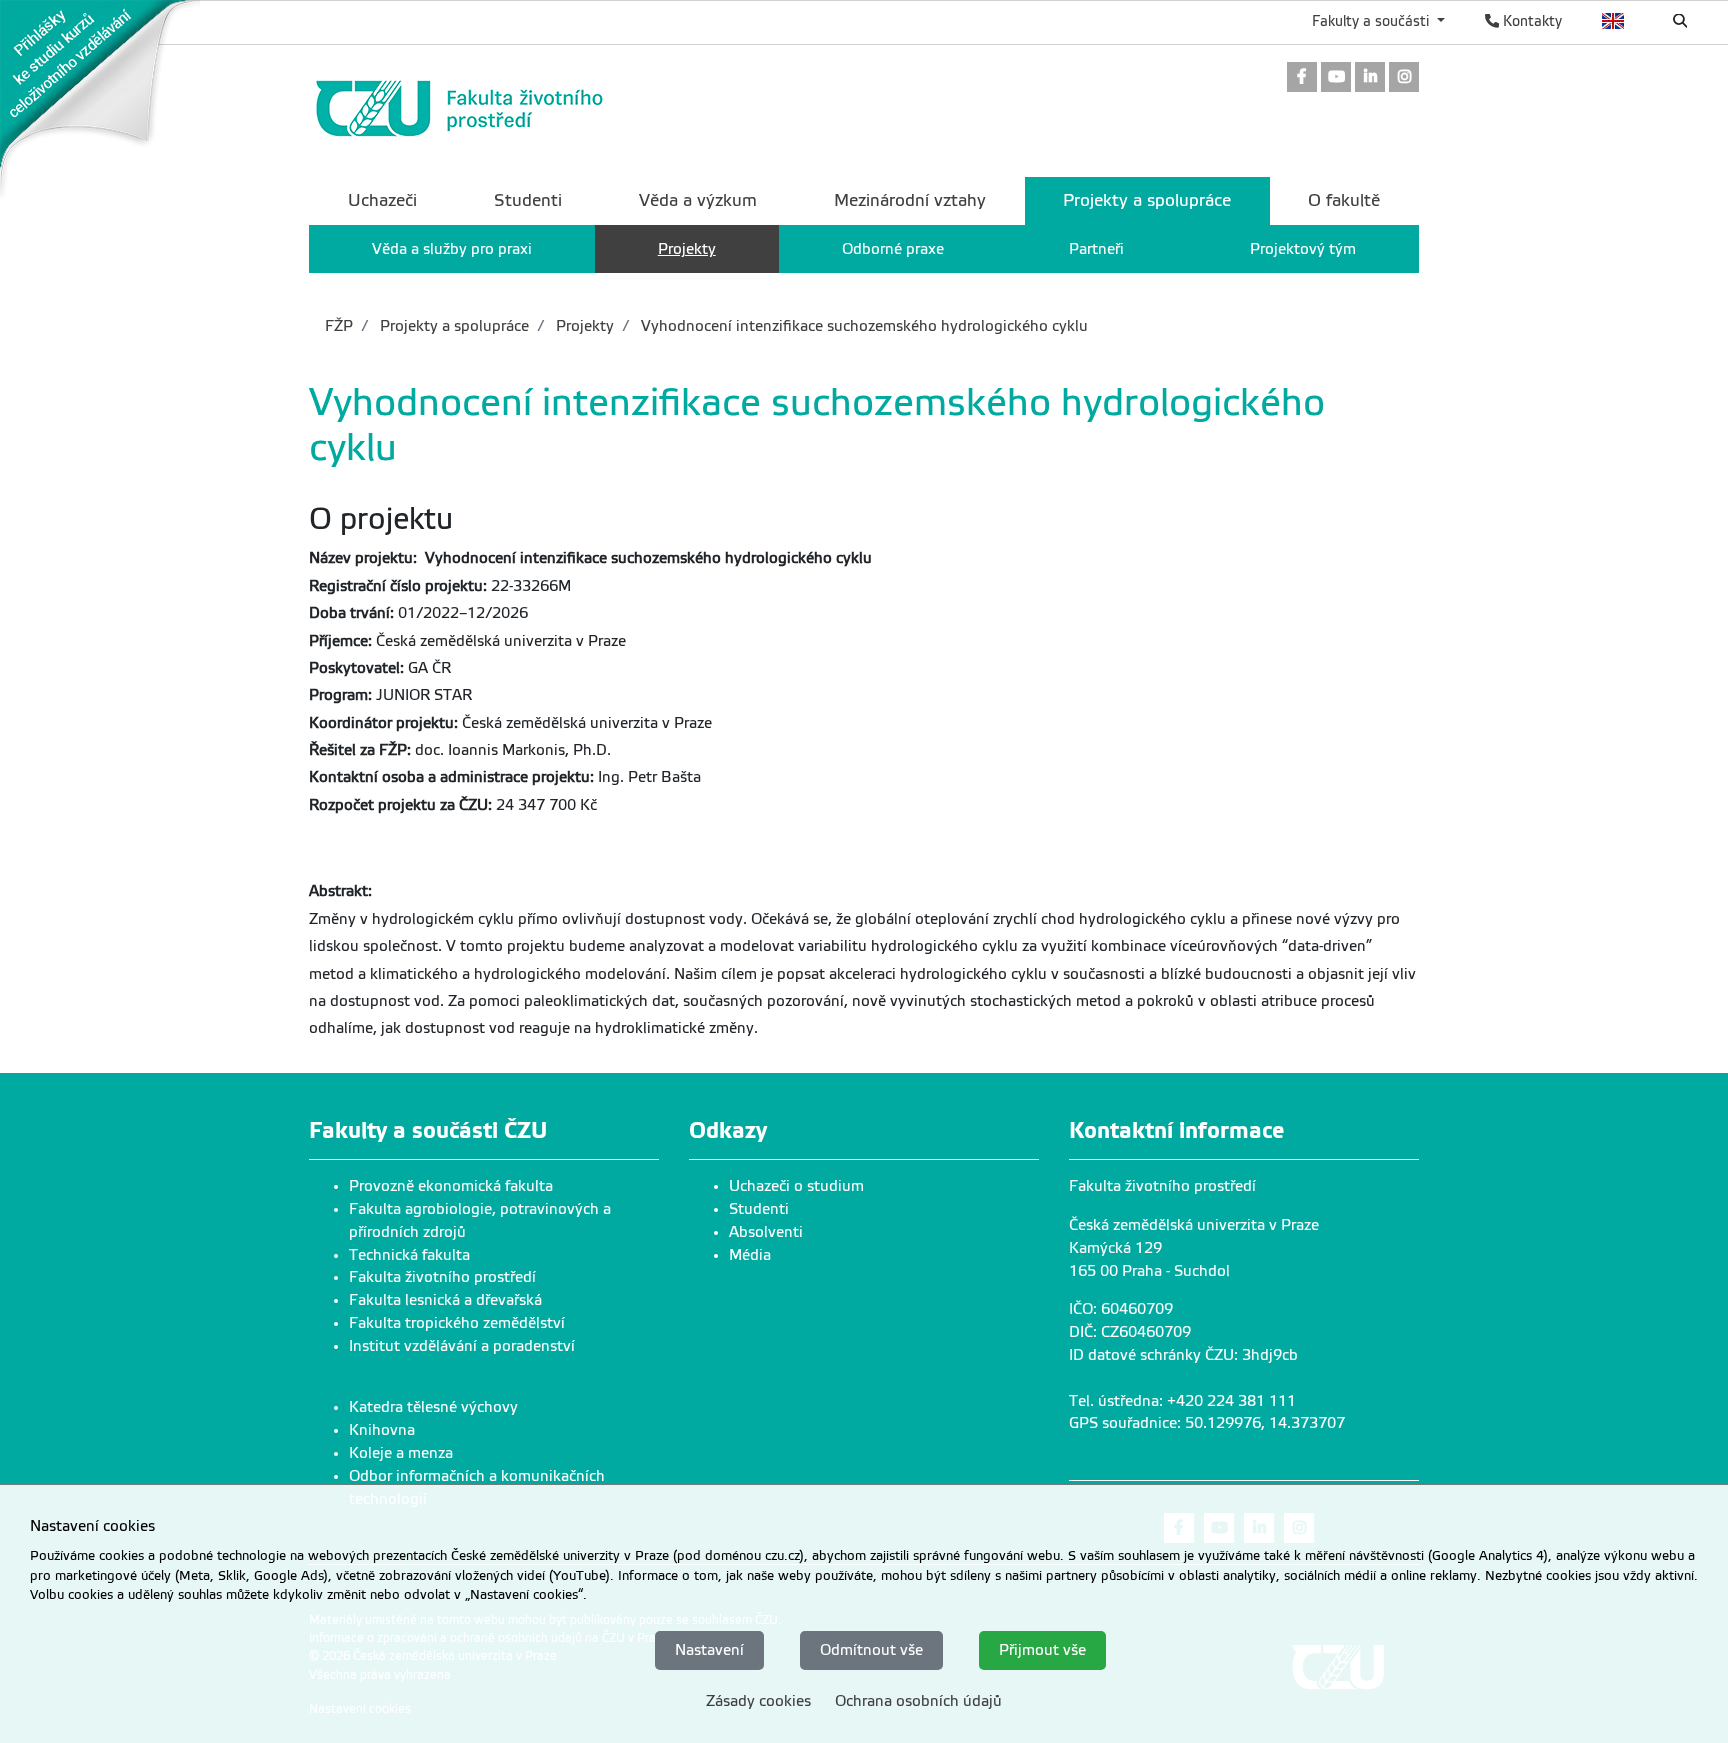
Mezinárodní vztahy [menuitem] (910, 200)
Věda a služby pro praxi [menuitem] (452, 249)
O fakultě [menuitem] (1344, 200)
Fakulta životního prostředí (442, 1277)
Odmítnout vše (871, 1650)
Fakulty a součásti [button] (1372, 21)
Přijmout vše (1042, 1650)
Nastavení (709, 1650)
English (1613, 21)
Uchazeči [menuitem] (382, 200)
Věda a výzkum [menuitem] (698, 200)
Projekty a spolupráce (452, 326)
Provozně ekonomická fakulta (451, 1186)
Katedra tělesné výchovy (433, 1407)
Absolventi (766, 1232)
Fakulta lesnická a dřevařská (445, 1300)
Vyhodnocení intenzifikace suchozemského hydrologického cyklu (862, 326)
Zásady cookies (758, 1701)
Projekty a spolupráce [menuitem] (1147, 200)
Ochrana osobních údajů (918, 1701)
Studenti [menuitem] (528, 200)
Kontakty (1530, 21)
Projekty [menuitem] (687, 249)
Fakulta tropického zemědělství (457, 1323)
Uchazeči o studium (796, 1186)
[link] (100, 99)
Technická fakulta (409, 1255)
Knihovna (382, 1430)
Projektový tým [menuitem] (1303, 249)
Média (750, 1255)
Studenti (759, 1209)
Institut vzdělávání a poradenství (462, 1346)
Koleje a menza (401, 1453)
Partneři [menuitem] (1096, 249)
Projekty (583, 326)
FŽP (339, 326)
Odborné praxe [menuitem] (893, 249)
